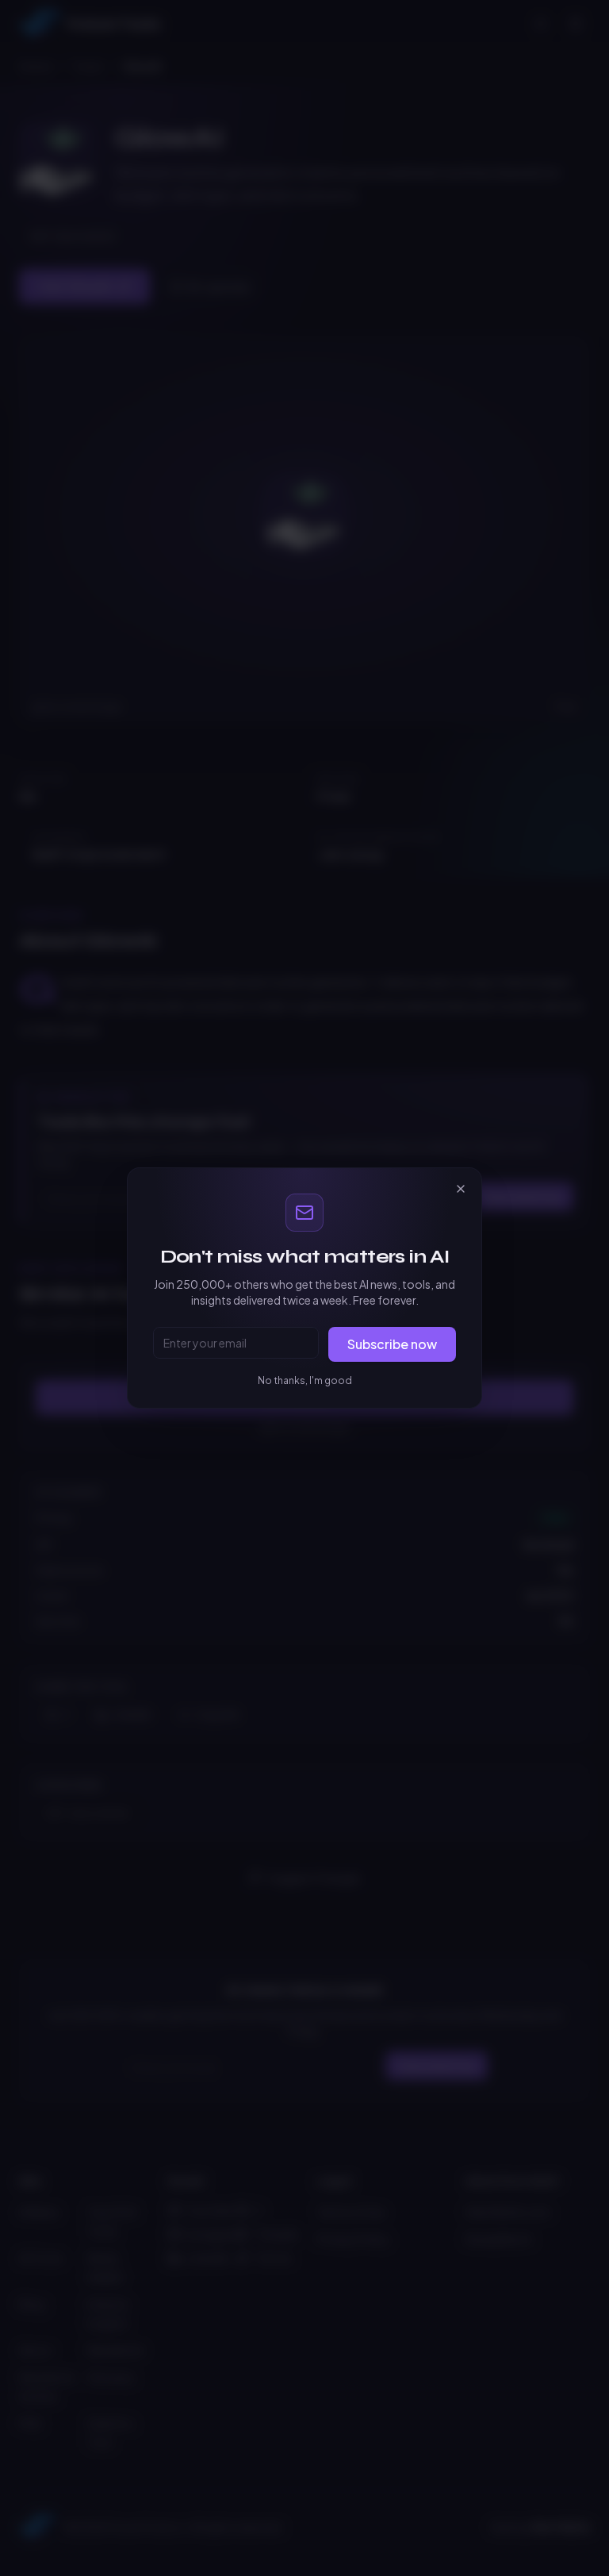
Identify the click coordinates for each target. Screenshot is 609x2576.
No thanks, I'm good (305, 1380)
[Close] (461, 1189)
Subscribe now (392, 1344)
